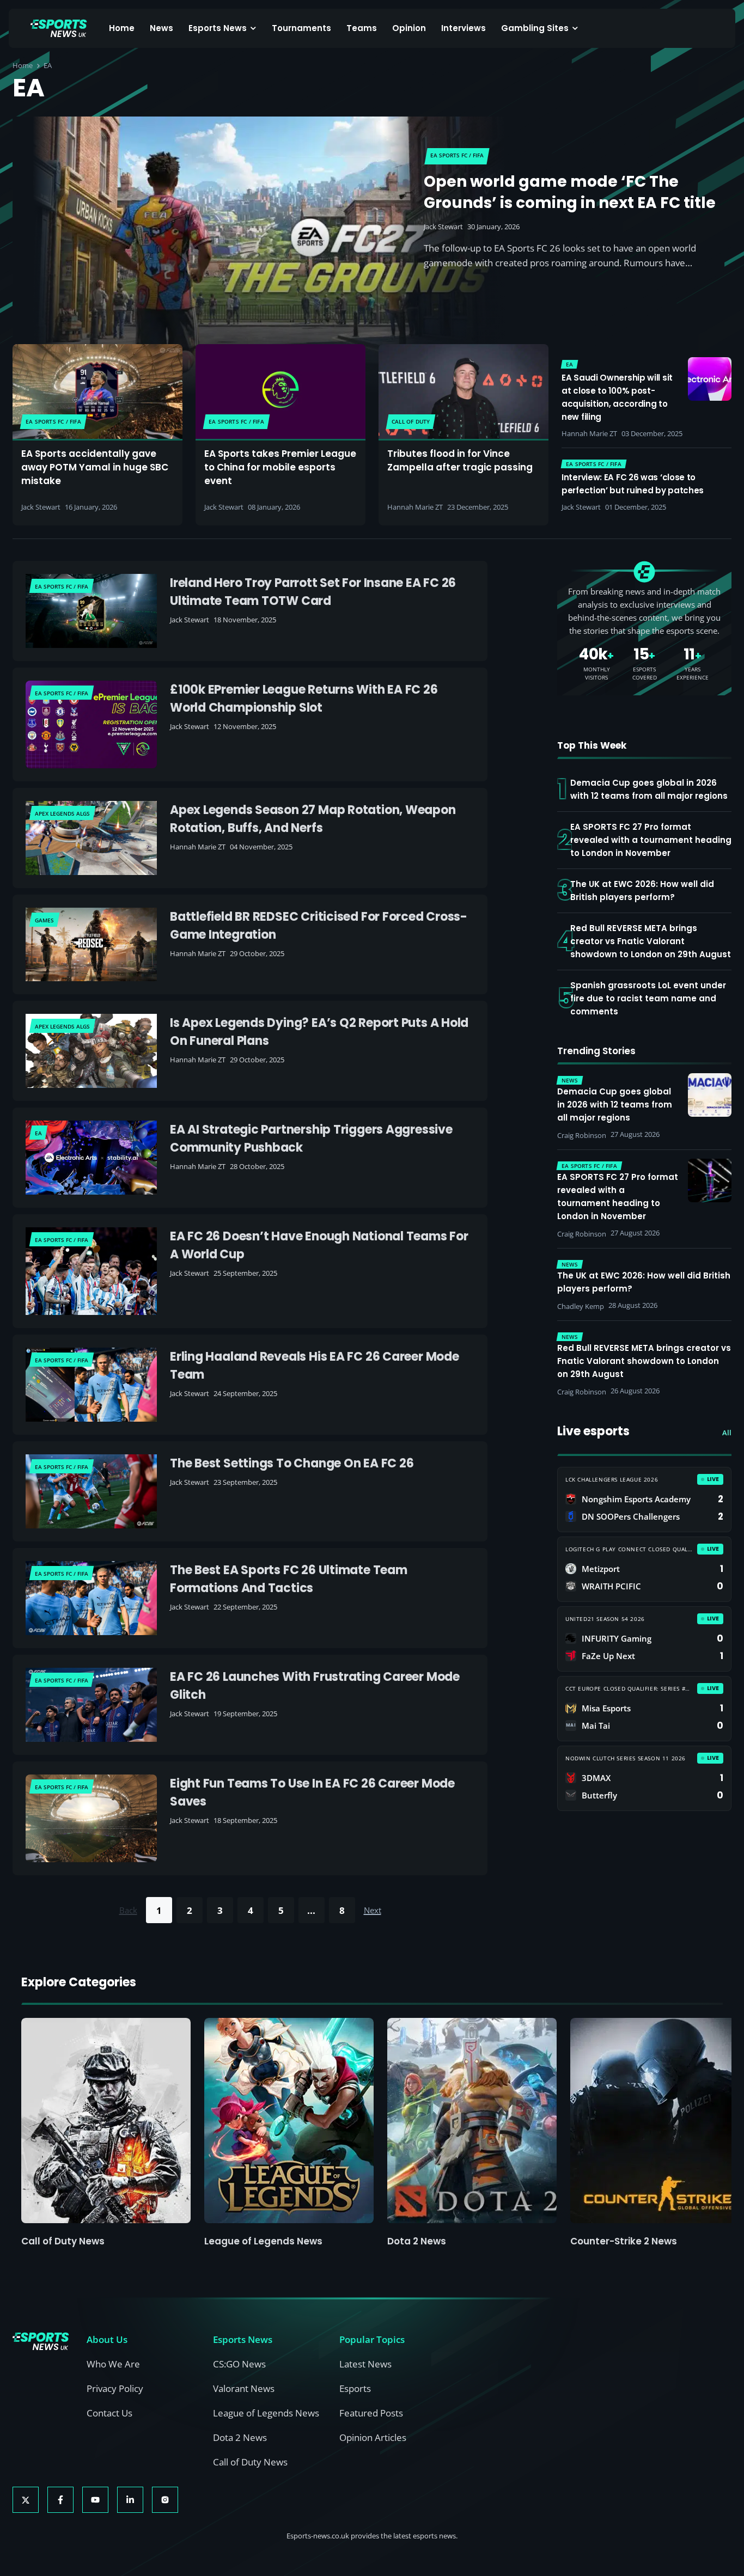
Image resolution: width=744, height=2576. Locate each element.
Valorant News (244, 2388)
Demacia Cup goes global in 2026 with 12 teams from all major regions (649, 789)
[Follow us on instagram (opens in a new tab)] (165, 2500)
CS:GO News (239, 2364)
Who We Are (113, 2364)
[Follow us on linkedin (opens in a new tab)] (130, 2500)
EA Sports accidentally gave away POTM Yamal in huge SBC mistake (95, 467)
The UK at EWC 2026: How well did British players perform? (642, 891)
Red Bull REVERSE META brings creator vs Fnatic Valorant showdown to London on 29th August (651, 941)
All (727, 1433)
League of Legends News (263, 2241)
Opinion (409, 28)
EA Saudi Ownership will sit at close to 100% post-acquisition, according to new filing (617, 397)
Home (122, 28)
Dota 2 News (417, 2241)
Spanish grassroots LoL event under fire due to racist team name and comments (648, 998)
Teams (362, 28)
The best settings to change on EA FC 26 (292, 1463)
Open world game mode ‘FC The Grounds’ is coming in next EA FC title (570, 192)
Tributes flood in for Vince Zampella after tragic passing (460, 460)
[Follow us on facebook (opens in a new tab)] (60, 2500)
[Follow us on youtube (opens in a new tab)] (95, 2500)
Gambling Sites (535, 28)
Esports (355, 2388)
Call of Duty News (63, 2241)
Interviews (464, 28)
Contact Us (109, 2413)
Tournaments (301, 28)
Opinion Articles (373, 2437)
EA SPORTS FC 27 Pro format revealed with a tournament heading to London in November (651, 840)
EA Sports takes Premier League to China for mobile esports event (280, 467)
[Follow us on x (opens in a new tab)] (26, 2500)
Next (373, 1910)
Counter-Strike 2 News (624, 2241)
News (161, 28)
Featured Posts (371, 2413)
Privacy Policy (115, 2388)
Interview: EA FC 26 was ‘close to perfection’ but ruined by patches (633, 484)
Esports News (218, 28)
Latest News (365, 2364)
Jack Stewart (443, 227)
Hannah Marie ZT (415, 507)
